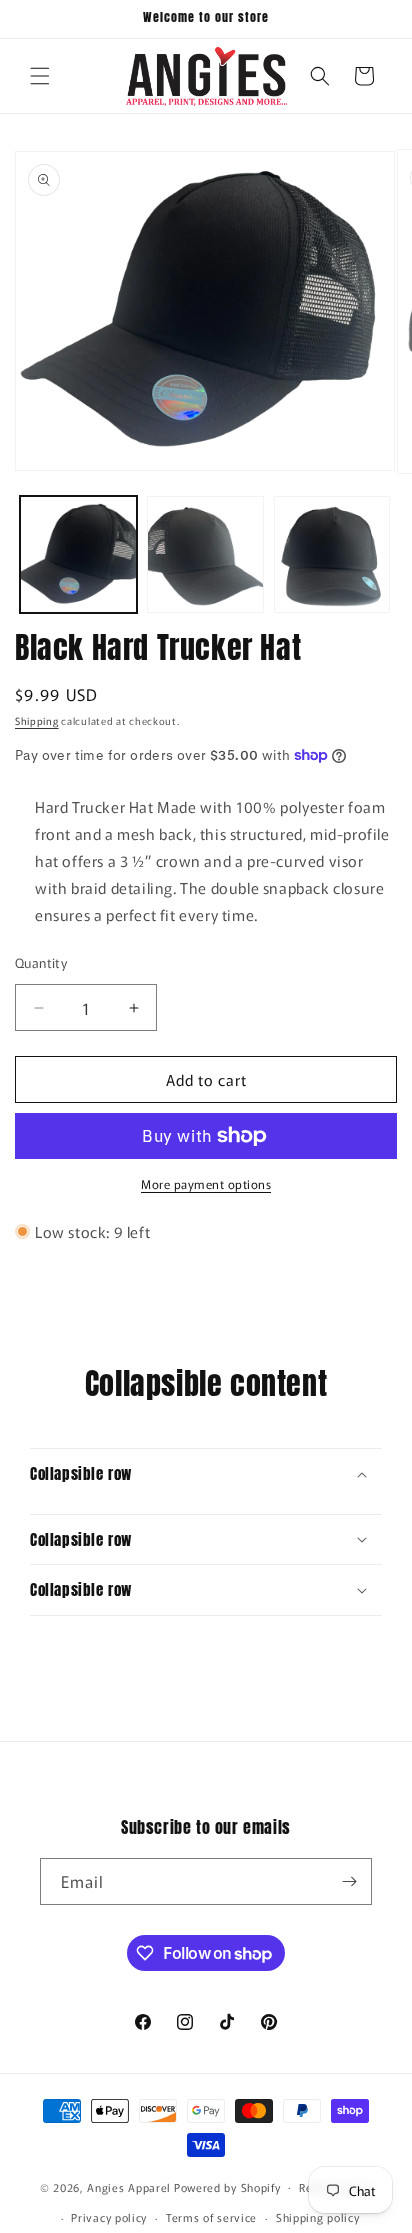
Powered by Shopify (227, 2186)
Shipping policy (318, 2217)
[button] (40, 76)
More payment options (206, 1183)
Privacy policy (109, 2217)
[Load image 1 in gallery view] (78, 554)
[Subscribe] (349, 1881)
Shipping (37, 720)
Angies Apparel (129, 2186)
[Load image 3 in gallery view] (332, 554)
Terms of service (211, 2217)
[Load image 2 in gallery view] (205, 554)
